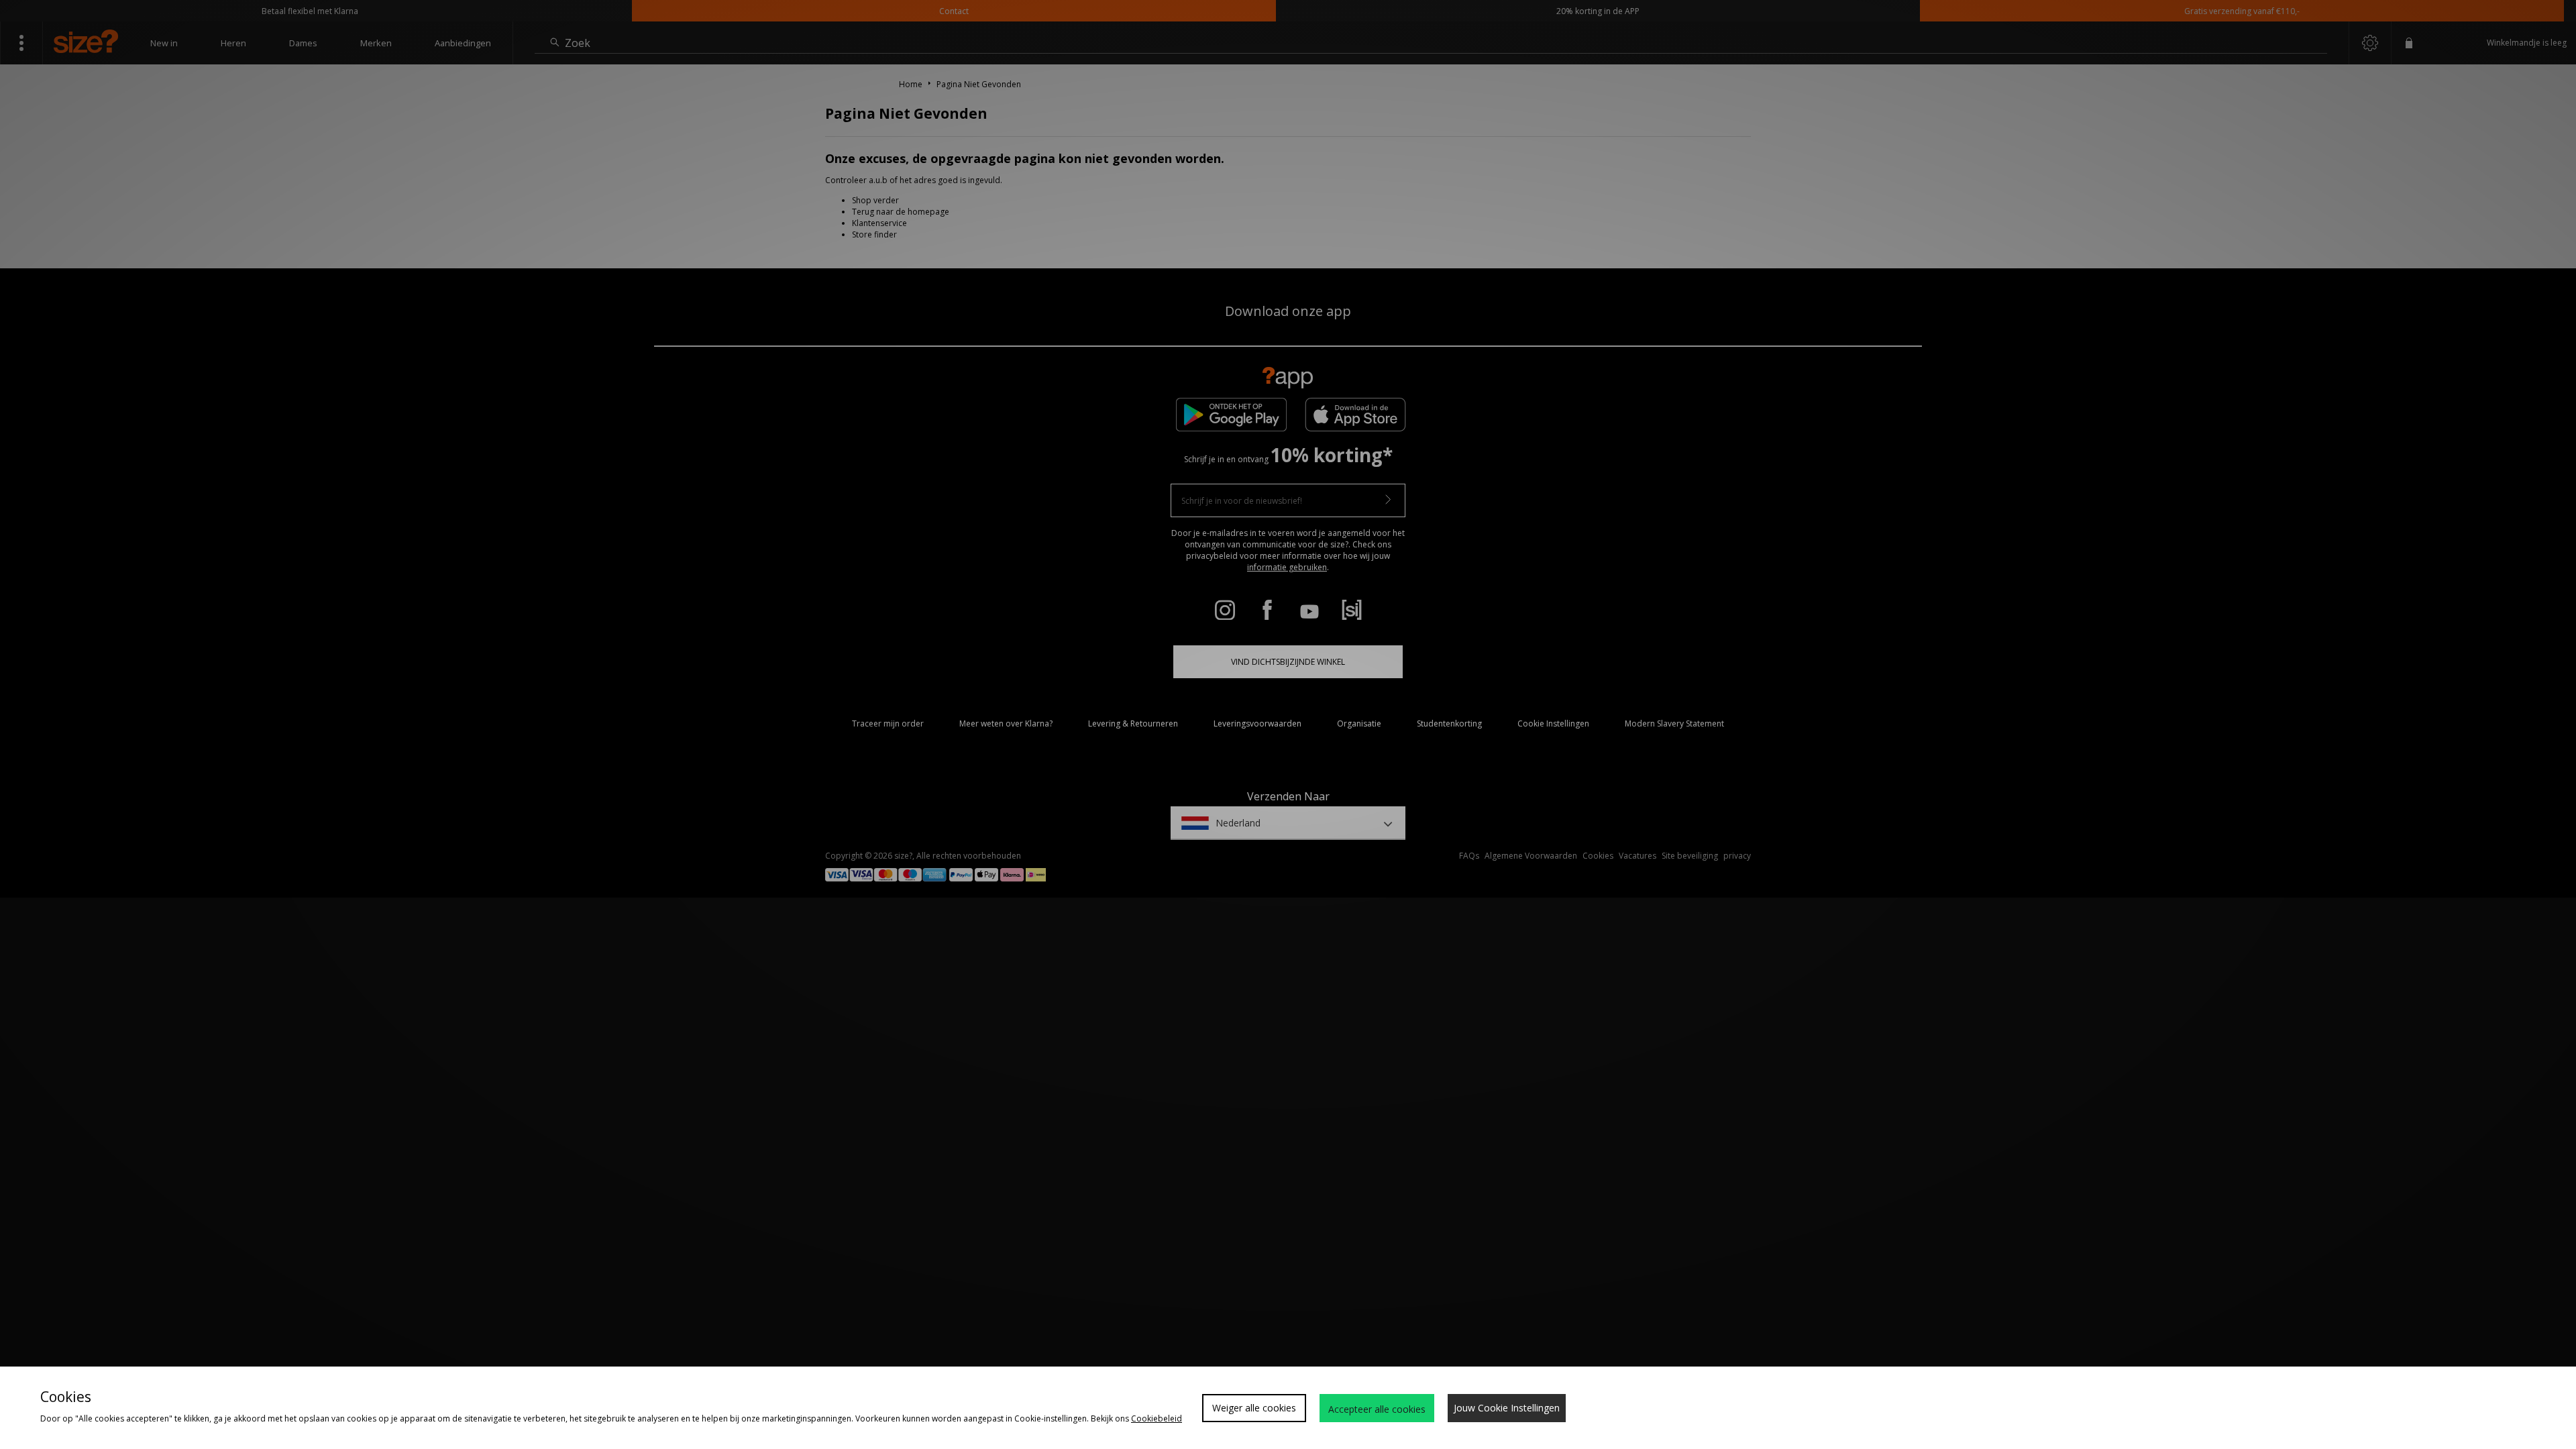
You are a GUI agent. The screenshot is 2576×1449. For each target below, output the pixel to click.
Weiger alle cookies (1254, 1408)
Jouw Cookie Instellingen (1507, 1408)
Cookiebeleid (1157, 1418)
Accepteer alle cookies (1377, 1409)
